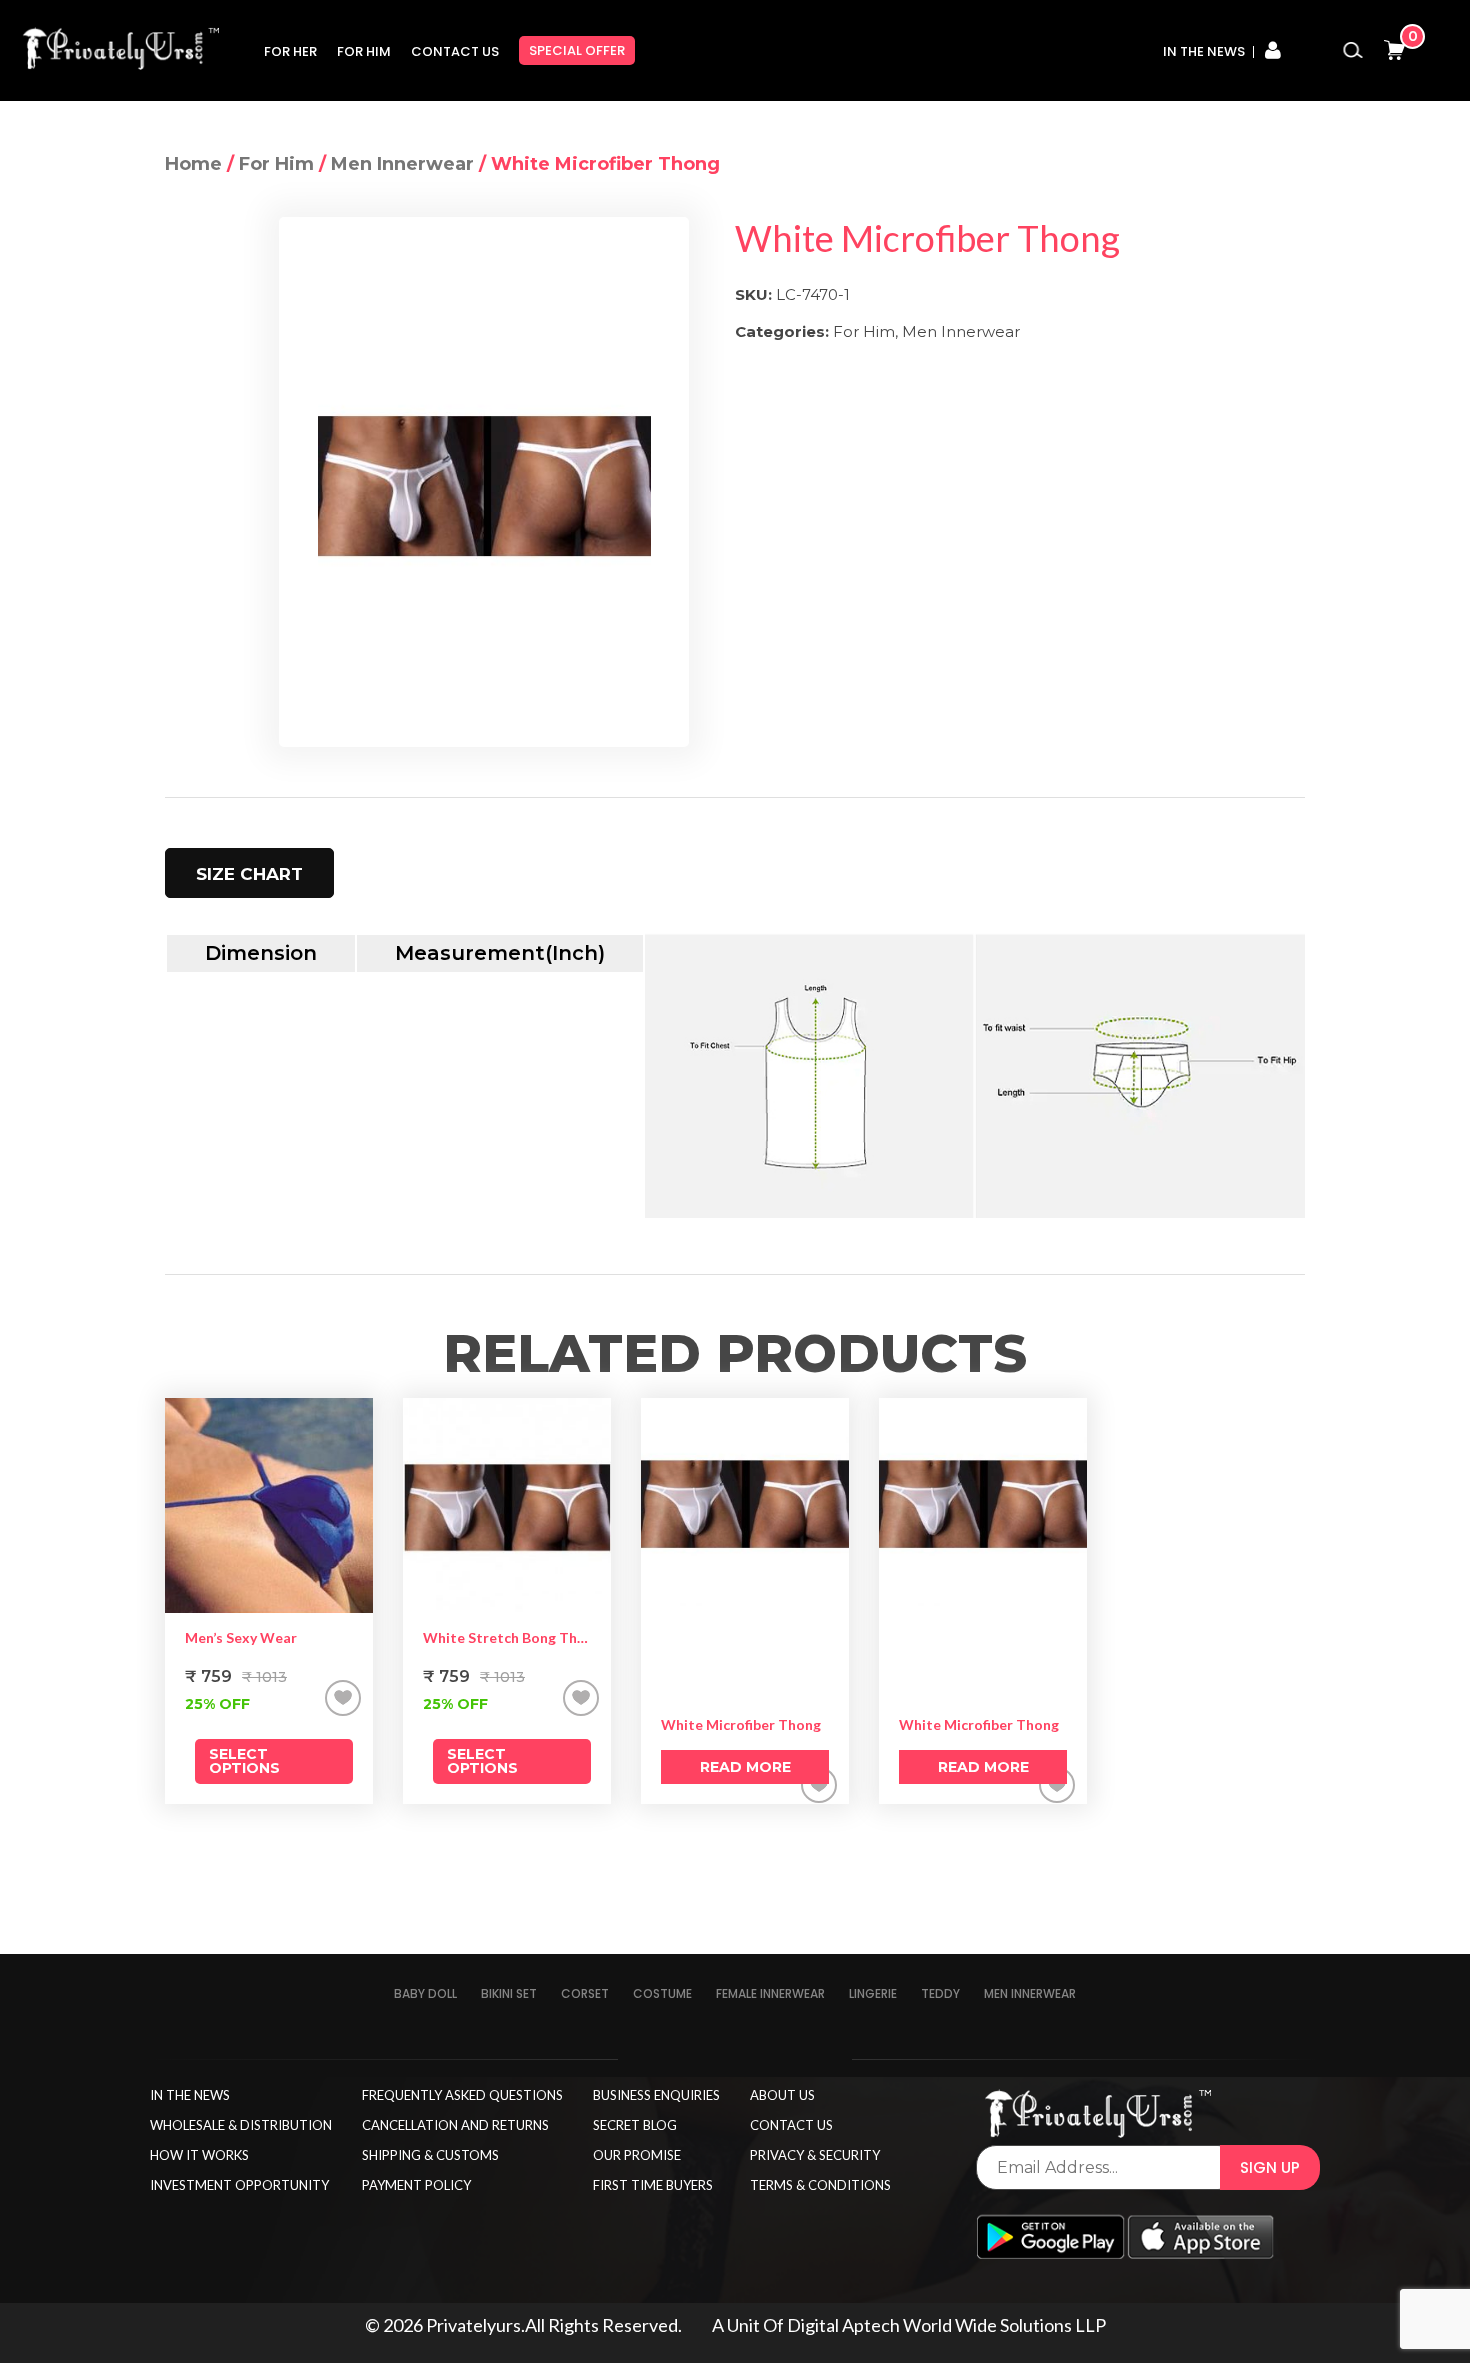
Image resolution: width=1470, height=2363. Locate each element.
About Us (782, 2095)
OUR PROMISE (637, 2155)
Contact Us (455, 51)
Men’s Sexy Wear (241, 1637)
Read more (745, 1767)
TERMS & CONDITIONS (820, 2185)
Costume (662, 1993)
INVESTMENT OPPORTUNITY (239, 2185)
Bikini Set (509, 1993)
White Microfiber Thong (741, 1724)
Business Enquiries (656, 2095)
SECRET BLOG (635, 2125)
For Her (290, 51)
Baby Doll (425, 1993)
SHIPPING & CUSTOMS (430, 2155)
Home (193, 164)
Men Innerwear (402, 164)
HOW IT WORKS (199, 2155)
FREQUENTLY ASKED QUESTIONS (462, 2095)
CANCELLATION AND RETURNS (455, 2125)
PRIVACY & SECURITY (815, 2155)
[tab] (249, 873)
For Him (364, 51)
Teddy (940, 1993)
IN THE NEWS (190, 2095)
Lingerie (873, 1993)
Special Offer (577, 50)
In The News (1204, 51)
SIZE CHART (249, 874)
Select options (244, 1761)
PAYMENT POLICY (416, 2185)
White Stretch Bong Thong (507, 1637)
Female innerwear (770, 1993)
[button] (343, 1698)
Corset (585, 1993)
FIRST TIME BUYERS (653, 2185)
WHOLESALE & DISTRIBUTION (241, 2125)
